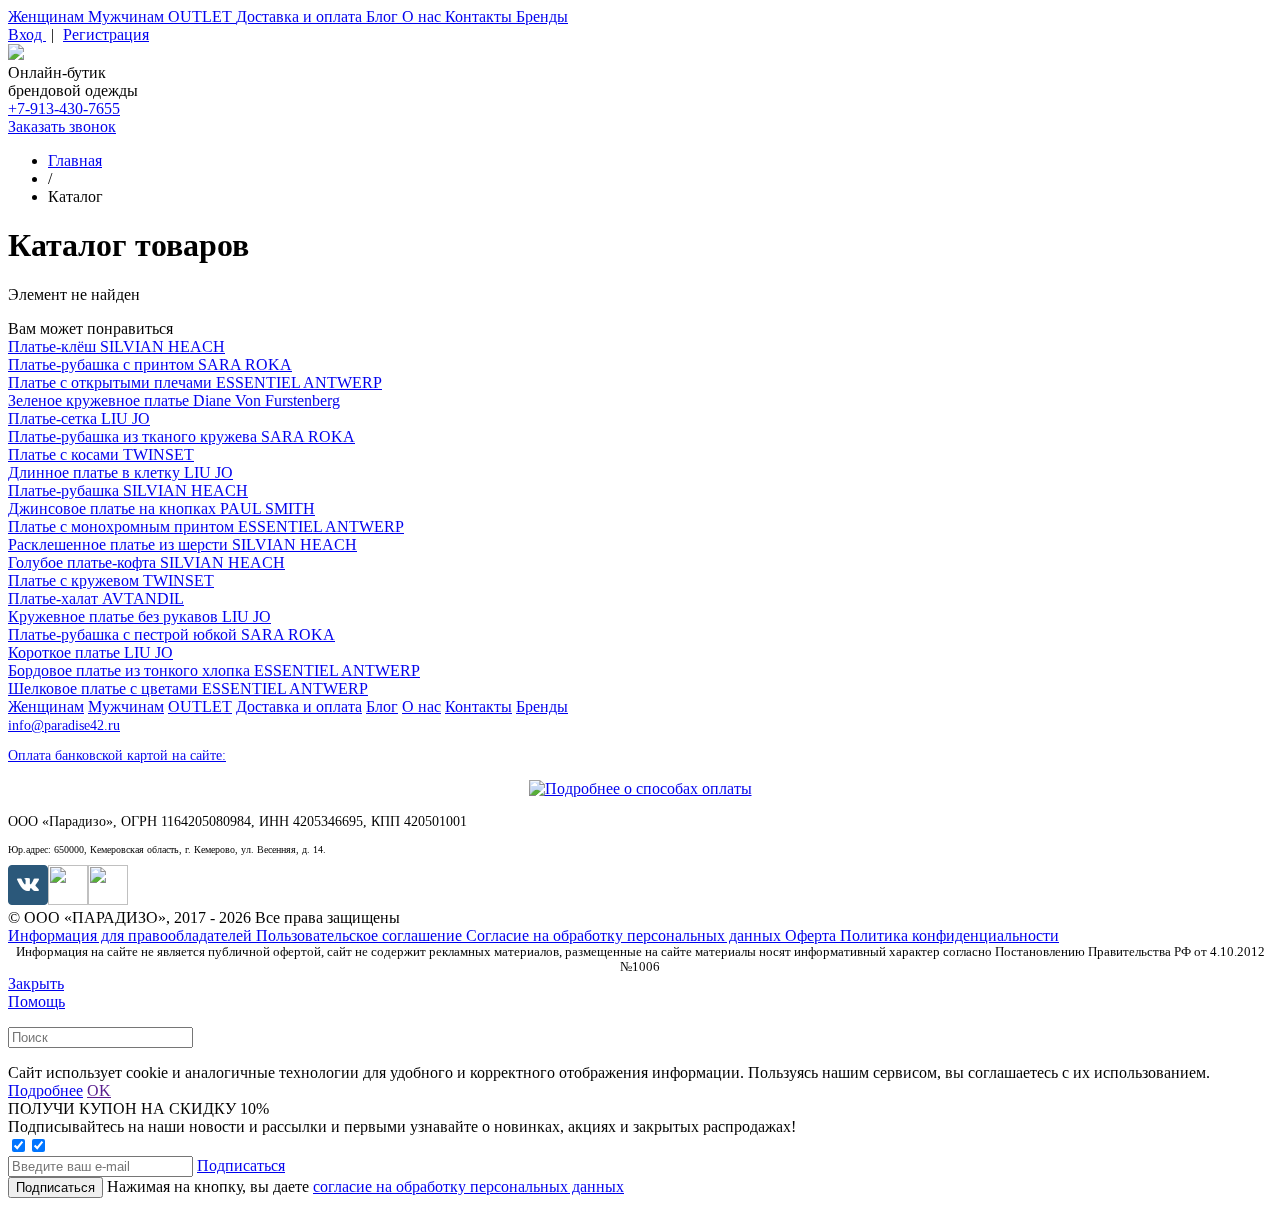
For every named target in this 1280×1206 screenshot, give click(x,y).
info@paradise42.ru (64, 725)
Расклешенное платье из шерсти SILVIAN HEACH (182, 544)
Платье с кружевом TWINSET (111, 580)
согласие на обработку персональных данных (468, 1186)
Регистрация (106, 34)
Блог (384, 16)
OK (99, 1090)
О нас (423, 16)
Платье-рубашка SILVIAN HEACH (128, 490)
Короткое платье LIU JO (90, 652)
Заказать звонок (62, 126)
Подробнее (45, 1090)
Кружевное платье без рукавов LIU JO (139, 616)
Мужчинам (128, 16)
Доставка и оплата (301, 16)
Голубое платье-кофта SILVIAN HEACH (146, 562)
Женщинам (48, 16)
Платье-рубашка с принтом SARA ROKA (150, 364)
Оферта (812, 935)
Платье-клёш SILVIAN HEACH (116, 346)
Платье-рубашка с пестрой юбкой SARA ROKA (171, 634)
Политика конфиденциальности (949, 935)
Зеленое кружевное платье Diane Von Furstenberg (174, 400)
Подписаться (241, 1165)
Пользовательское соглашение (361, 935)
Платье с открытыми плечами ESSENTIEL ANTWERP (195, 382)
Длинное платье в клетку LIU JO (120, 472)
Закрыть (36, 983)
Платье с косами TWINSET (101, 454)
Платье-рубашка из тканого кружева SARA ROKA (181, 436)
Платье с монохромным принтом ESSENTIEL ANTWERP (206, 526)
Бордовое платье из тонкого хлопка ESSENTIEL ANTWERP (214, 670)
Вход (27, 34)
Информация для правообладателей (132, 935)
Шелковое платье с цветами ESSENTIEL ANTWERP (188, 688)
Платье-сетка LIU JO (79, 418)
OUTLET (202, 16)
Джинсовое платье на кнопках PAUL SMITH (161, 508)
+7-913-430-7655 (64, 108)
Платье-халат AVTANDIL (96, 598)
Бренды (542, 16)
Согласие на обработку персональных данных (625, 935)
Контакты (480, 16)
